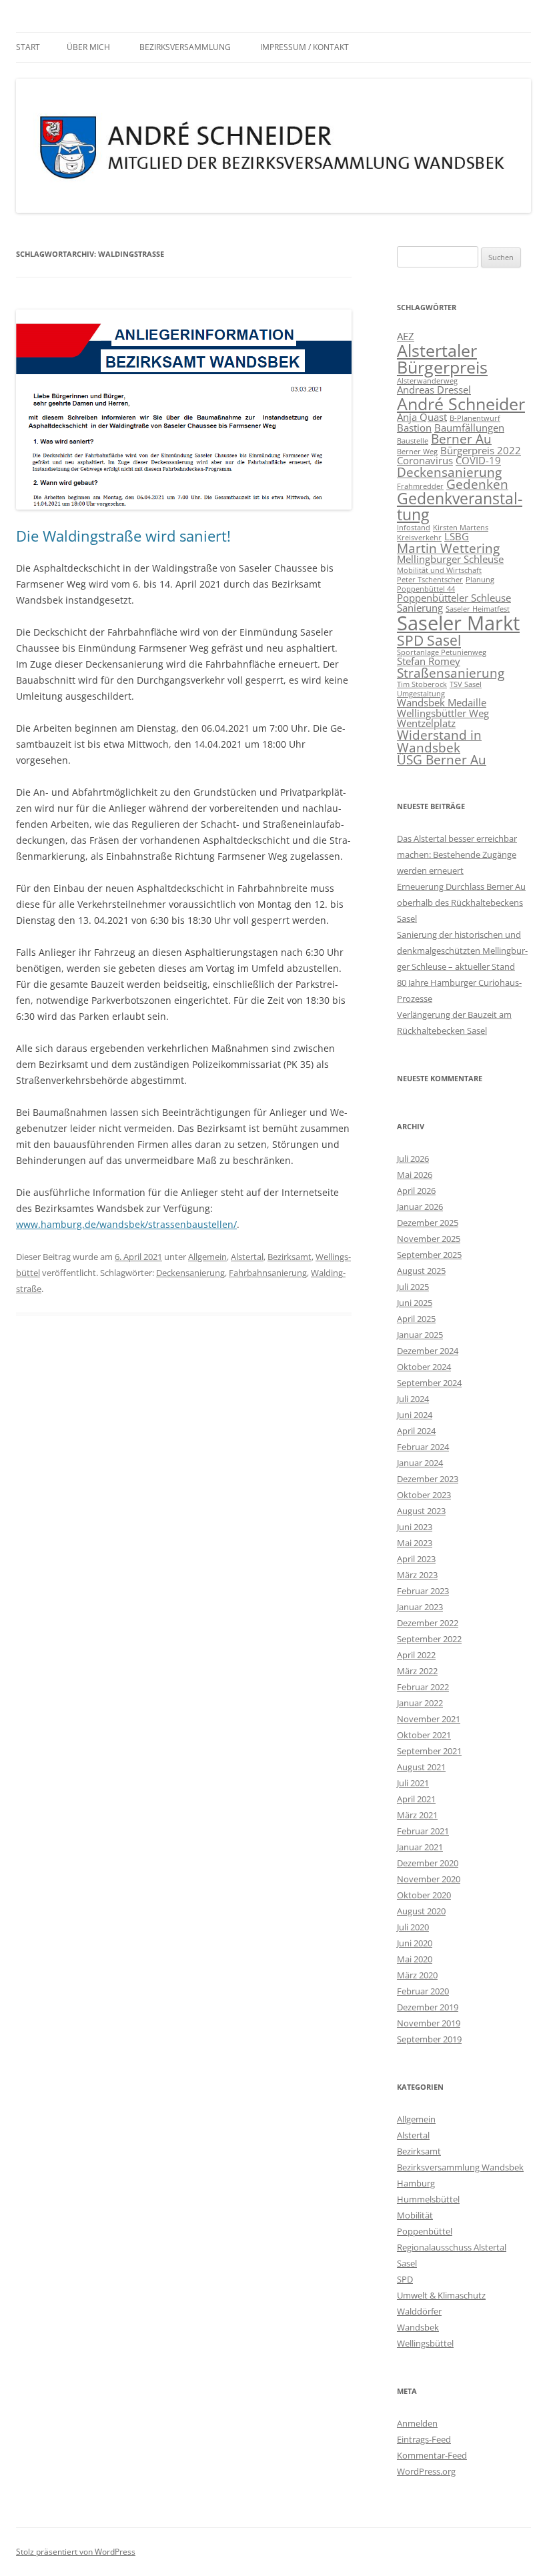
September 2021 (429, 1751)
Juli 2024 (413, 1399)
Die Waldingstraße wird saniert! (123, 536)
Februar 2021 (423, 1831)
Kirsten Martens (461, 528)
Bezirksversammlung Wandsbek (460, 2167)
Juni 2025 (415, 1303)
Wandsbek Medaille (442, 702)
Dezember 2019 (428, 2007)
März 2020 (417, 1975)
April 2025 (416, 1319)
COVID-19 (478, 460)
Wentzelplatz (426, 723)
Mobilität (415, 2215)
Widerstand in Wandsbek (439, 741)
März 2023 (417, 1575)
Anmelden (417, 2423)
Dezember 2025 (428, 1223)
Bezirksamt (290, 1257)
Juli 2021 (413, 1783)
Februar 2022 (423, 1687)
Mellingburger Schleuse (450, 559)
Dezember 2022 (428, 1623)
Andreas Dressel (434, 390)
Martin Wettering (448, 548)
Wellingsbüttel (425, 2343)
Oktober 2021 (424, 1735)
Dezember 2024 (428, 1351)
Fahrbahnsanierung (268, 1273)
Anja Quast (422, 417)
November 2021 (429, 1719)
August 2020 (421, 1911)
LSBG (457, 536)
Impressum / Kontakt (305, 47)
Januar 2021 (420, 1847)
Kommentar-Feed (432, 2455)
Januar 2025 (420, 1335)
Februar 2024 (423, 1447)
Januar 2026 (420, 1207)
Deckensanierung (190, 1273)
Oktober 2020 (424, 1895)
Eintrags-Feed (424, 2439)
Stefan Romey (429, 661)
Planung (480, 580)
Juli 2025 (413, 1287)
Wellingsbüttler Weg (443, 713)
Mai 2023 (415, 1543)
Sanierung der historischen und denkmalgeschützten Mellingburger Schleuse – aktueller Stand (462, 950)
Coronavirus (425, 460)
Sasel (407, 2263)
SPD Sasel (429, 640)
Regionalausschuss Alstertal (452, 2247)
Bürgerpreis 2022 (481, 450)
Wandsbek (418, 2327)
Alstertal (247, 1257)
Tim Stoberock (422, 684)
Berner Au (461, 439)
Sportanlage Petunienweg (442, 652)
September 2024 (429, 1383)
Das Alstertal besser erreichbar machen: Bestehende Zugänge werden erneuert (457, 854)
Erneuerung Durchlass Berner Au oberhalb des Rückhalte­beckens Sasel (461, 902)
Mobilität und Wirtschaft (439, 570)
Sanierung (420, 608)
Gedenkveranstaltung (460, 506)
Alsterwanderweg (427, 381)
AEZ (406, 336)
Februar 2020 (423, 1991)
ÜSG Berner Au (442, 759)
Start (28, 47)
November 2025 (429, 1239)
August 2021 (421, 1767)
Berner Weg (417, 452)
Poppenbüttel (425, 2231)
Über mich (88, 47)
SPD (405, 2279)
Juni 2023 (415, 1527)
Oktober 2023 (424, 1495)
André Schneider (461, 404)
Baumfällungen (469, 428)
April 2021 (416, 1799)
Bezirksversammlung (185, 47)
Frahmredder (420, 486)
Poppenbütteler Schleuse (454, 598)
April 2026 (416, 1191)
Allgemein (207, 1257)
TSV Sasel (466, 684)
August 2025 (421, 1271)
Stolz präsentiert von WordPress (76, 2552)
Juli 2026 (413, 1159)
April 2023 (416, 1559)
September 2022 (429, 1639)
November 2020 (429, 1879)
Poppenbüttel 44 (426, 589)
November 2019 (429, 2023)
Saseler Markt (458, 623)
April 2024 (416, 1431)
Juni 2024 (415, 1415)
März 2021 (417, 1815)
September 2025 (429, 1255)
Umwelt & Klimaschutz (441, 2295)
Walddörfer (419, 2311)
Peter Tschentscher (430, 580)
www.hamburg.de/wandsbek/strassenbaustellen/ (126, 1224)
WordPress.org (426, 2471)
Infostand (414, 528)
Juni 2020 (415, 1943)
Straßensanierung (451, 673)
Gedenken (477, 484)
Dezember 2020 (428, 1863)
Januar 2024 (420, 1463)
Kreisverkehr (419, 538)
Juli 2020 (413, 1927)
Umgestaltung (421, 694)
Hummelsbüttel (428, 2199)
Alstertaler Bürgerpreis (442, 359)
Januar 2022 (420, 1703)
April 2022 (416, 1655)
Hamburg (416, 2183)
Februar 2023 (423, 1591)
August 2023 (421, 1511)
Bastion (414, 428)
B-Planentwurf (475, 418)
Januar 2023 (420, 1607)
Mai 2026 (415, 1175)
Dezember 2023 (428, 1479)
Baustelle (413, 441)
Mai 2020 (415, 1959)
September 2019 (429, 2039)
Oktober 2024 (424, 1367)
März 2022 (417, 1671)
